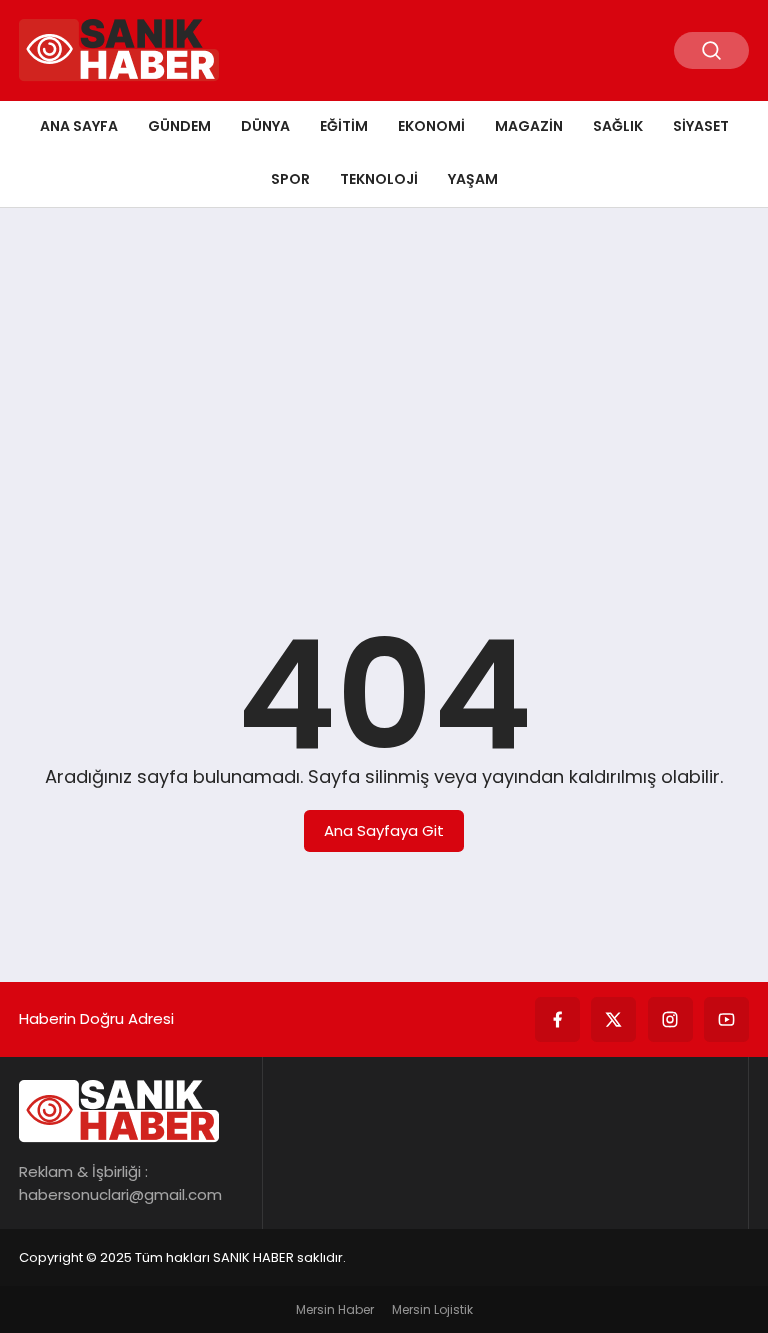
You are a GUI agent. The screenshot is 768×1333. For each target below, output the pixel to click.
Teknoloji (379, 179)
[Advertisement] (384, 378)
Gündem (179, 126)
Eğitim (344, 126)
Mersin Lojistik (432, 1309)
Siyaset (701, 126)
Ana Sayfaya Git (384, 830)
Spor (290, 179)
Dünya (265, 126)
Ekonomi (431, 126)
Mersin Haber (335, 1309)
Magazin (529, 126)
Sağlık (618, 126)
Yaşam (473, 179)
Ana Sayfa (79, 126)
